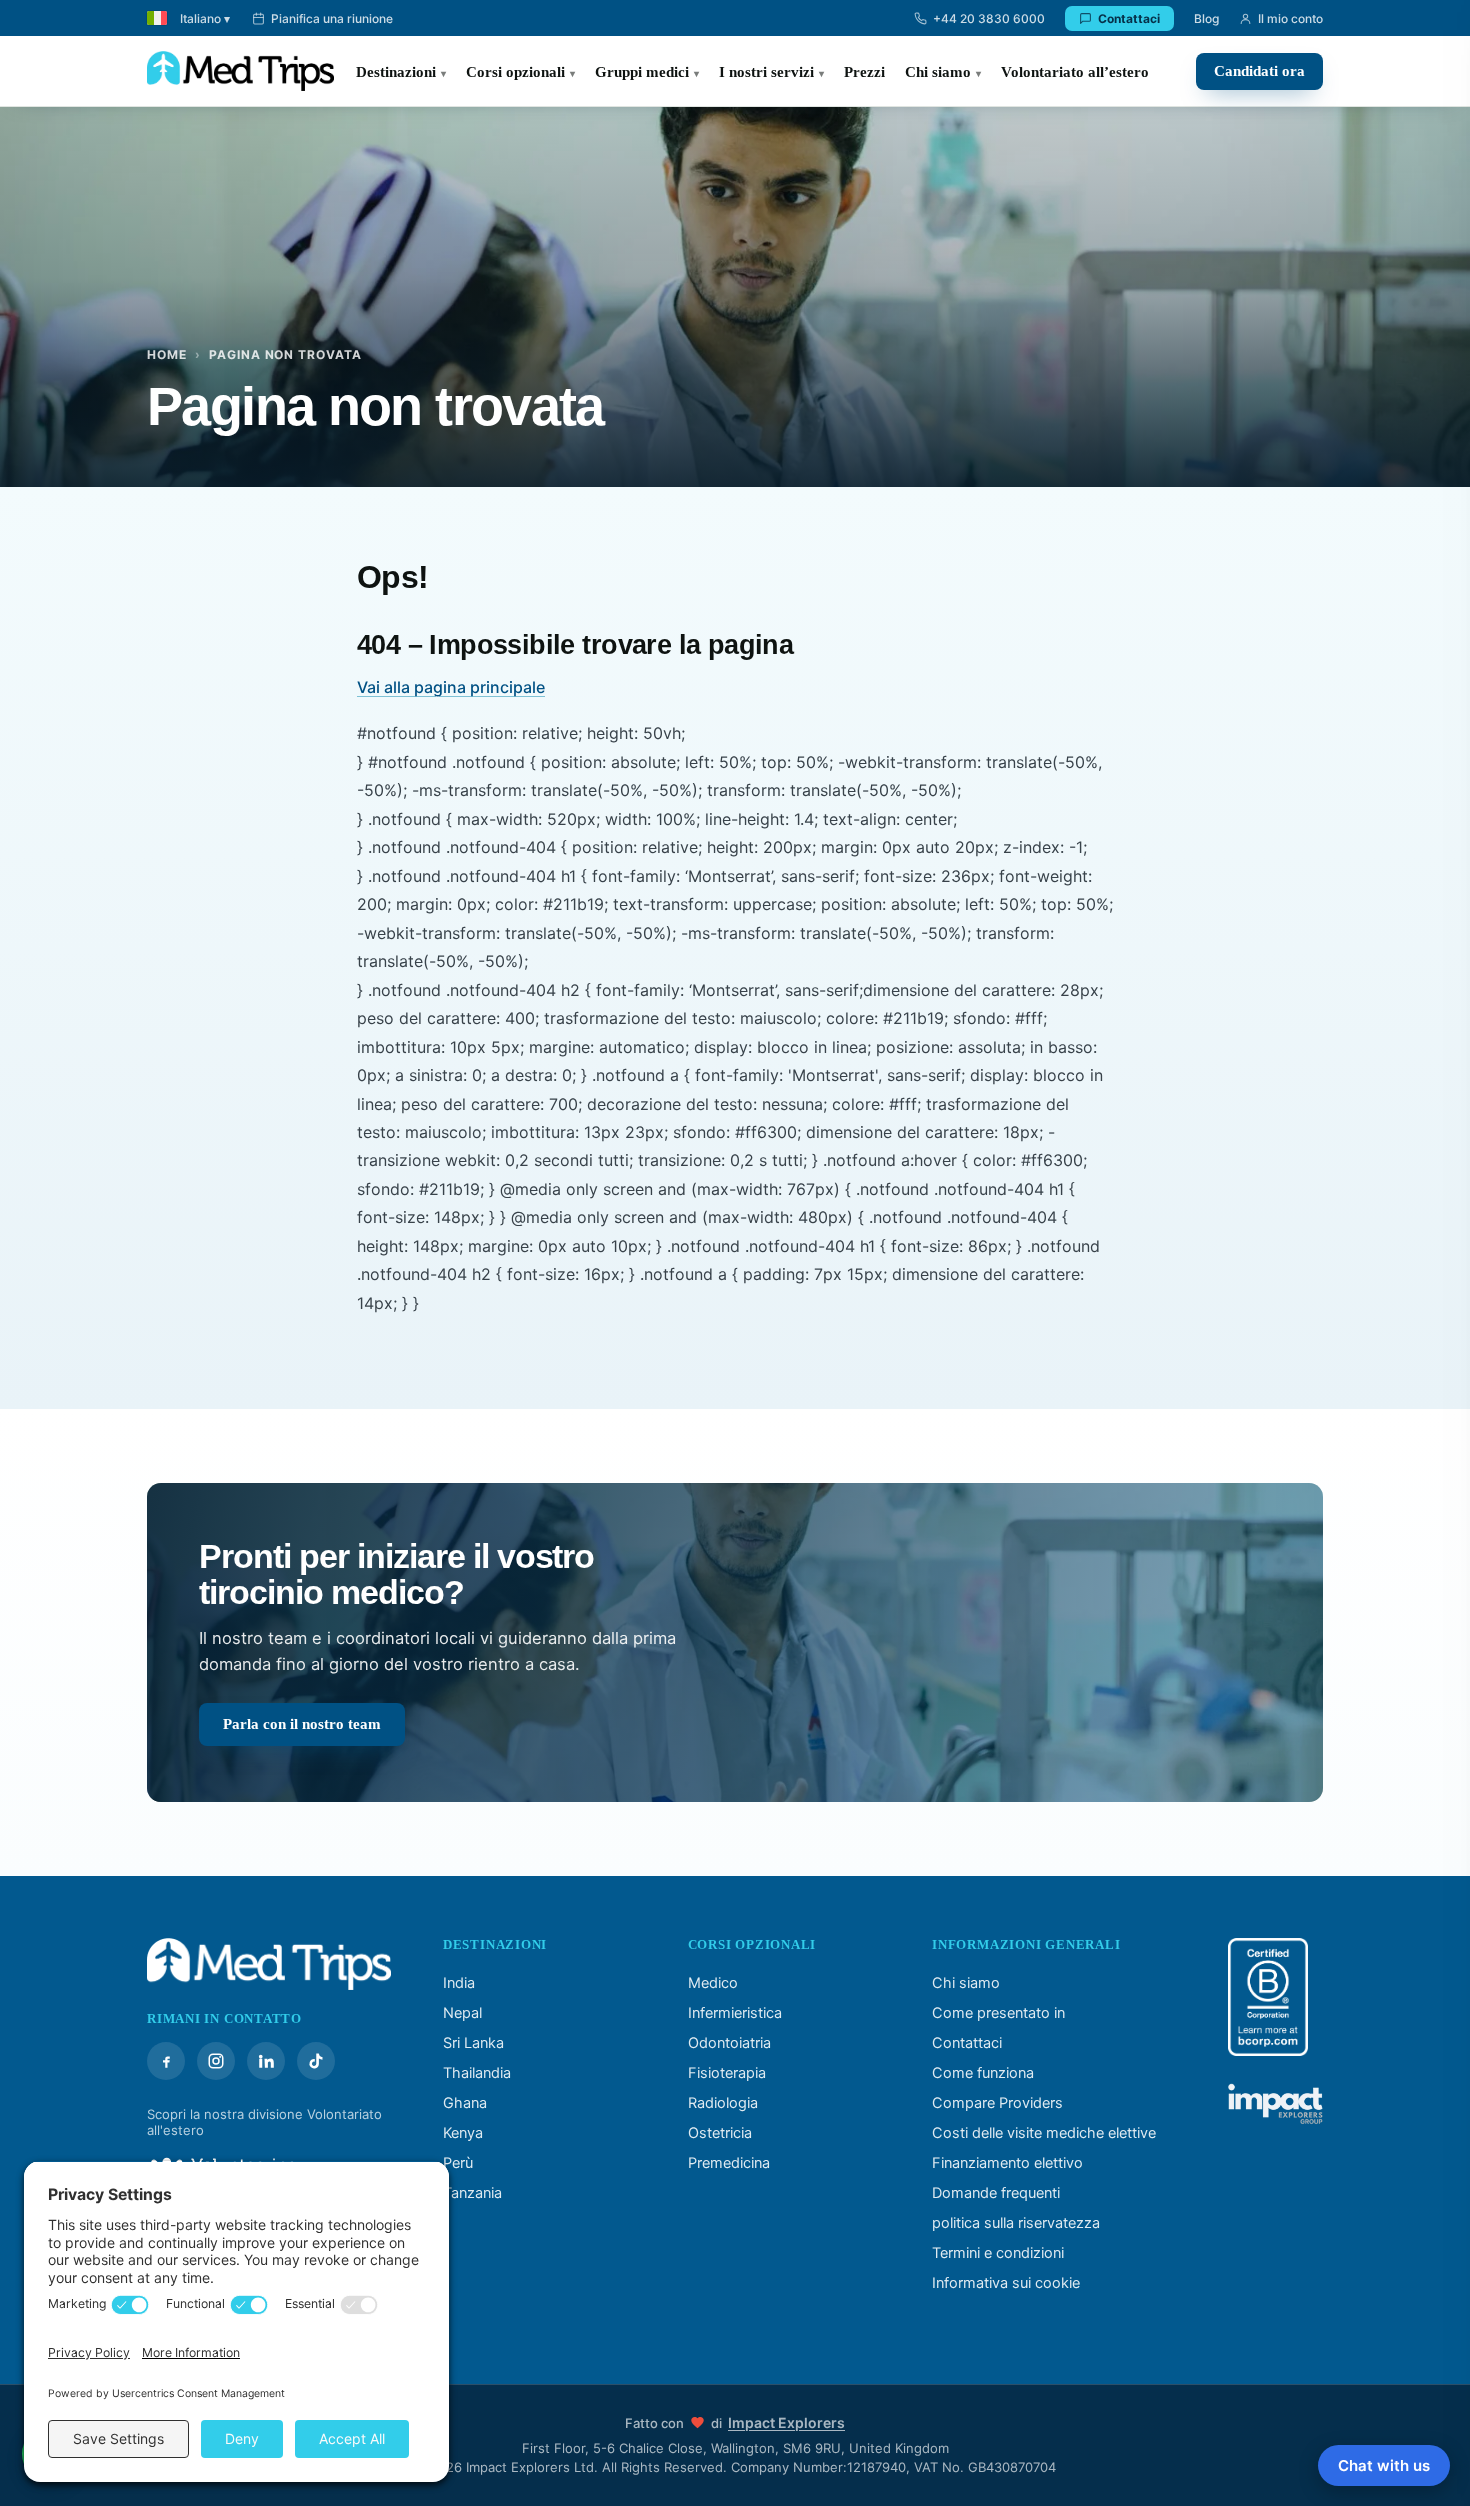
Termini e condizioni (998, 2253)
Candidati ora (1259, 71)
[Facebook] (166, 2061)
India (459, 1983)
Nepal (462, 2013)
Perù (458, 2163)
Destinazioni (396, 72)
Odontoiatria (729, 2043)
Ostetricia (720, 2133)
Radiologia (723, 2103)
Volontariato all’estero (1075, 72)
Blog (1206, 18)
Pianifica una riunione (332, 18)
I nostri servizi (766, 72)
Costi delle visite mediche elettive (1044, 2133)
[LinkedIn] (266, 2061)
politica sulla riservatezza (1016, 2223)
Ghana (465, 2103)
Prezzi (864, 72)
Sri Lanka (473, 2043)
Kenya (463, 2133)
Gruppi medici (642, 72)
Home (167, 354)
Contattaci (1129, 18)
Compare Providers (997, 2103)
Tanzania (472, 2193)
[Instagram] (216, 2061)
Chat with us (1384, 2465)
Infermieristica (735, 2013)
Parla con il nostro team (302, 1724)
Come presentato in (998, 2013)
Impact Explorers (786, 2422)
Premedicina (729, 2163)
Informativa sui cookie (1006, 2283)
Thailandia (477, 2073)
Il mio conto (1290, 18)
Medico (713, 1983)
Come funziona (983, 2073)
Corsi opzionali (515, 72)
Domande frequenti (996, 2193)
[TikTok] (316, 2061)
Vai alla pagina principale (451, 687)
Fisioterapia (727, 2073)
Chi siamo (938, 72)
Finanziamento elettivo (1007, 2163)
